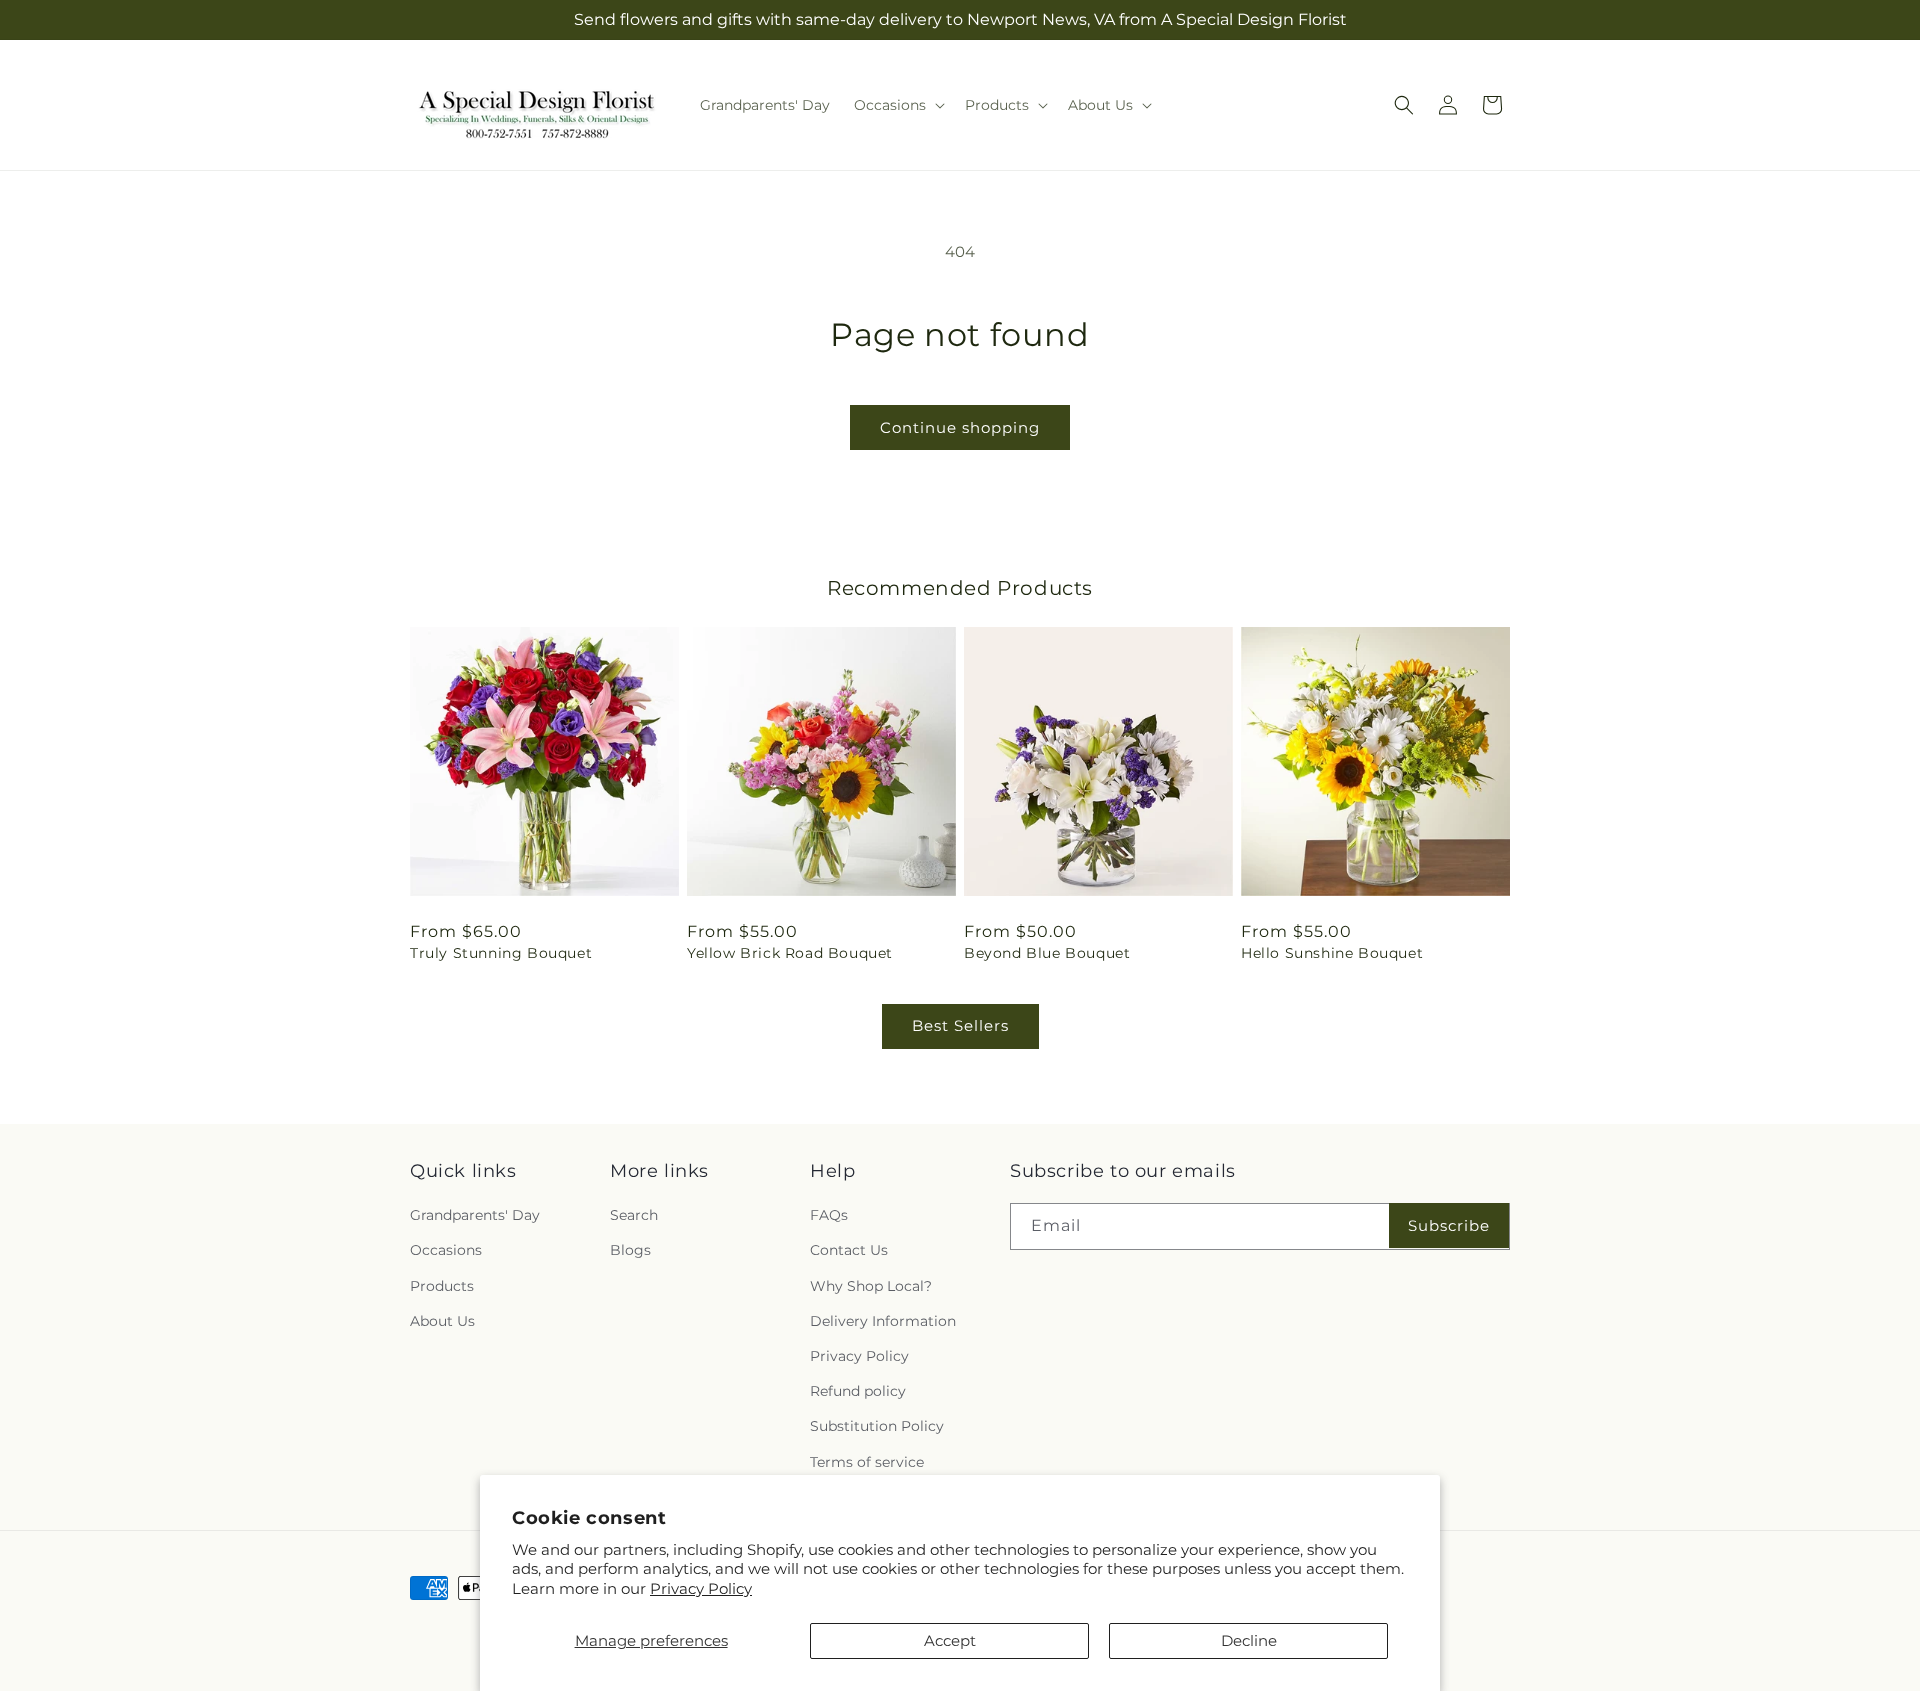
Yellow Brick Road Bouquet (790, 953)
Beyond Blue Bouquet (1047, 953)
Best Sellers (960, 1025)
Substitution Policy (877, 1426)
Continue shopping (960, 427)
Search (634, 1215)
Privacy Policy (701, 1588)
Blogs (630, 1250)
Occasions (446, 1250)
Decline (1249, 1640)
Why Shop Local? (871, 1286)
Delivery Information (883, 1321)
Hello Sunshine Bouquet (1332, 953)
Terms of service (867, 1462)
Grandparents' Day (475, 1215)
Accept (950, 1640)
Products (442, 1286)
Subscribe (1449, 1225)
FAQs (829, 1215)
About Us (442, 1321)
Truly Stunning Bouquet (501, 953)
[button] (897, 105)
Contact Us (849, 1250)
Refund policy (858, 1391)
